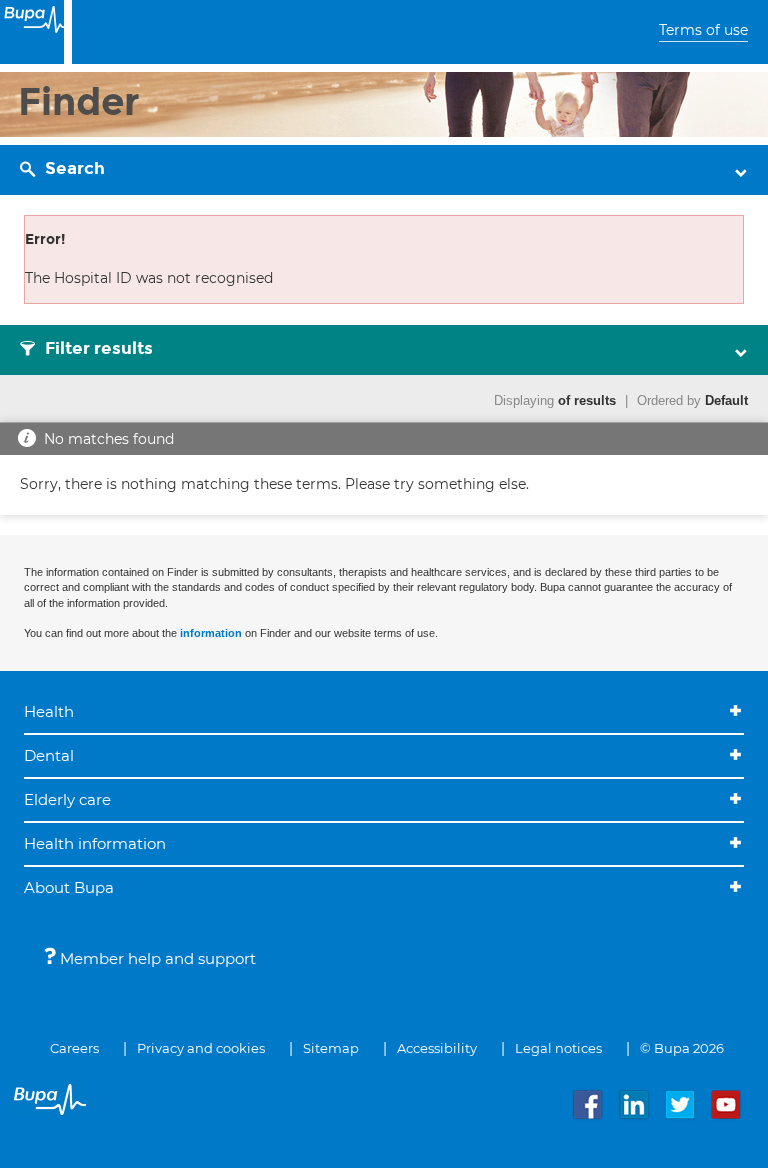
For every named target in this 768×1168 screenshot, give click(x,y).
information (211, 633)
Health (49, 711)
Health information (95, 843)
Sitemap (331, 1048)
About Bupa (69, 887)
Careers (74, 1048)
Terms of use (703, 30)
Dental (49, 755)
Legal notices (558, 1048)
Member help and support (156, 958)
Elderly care (67, 799)
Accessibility (437, 1048)
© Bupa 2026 (682, 1048)
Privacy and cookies (201, 1048)
